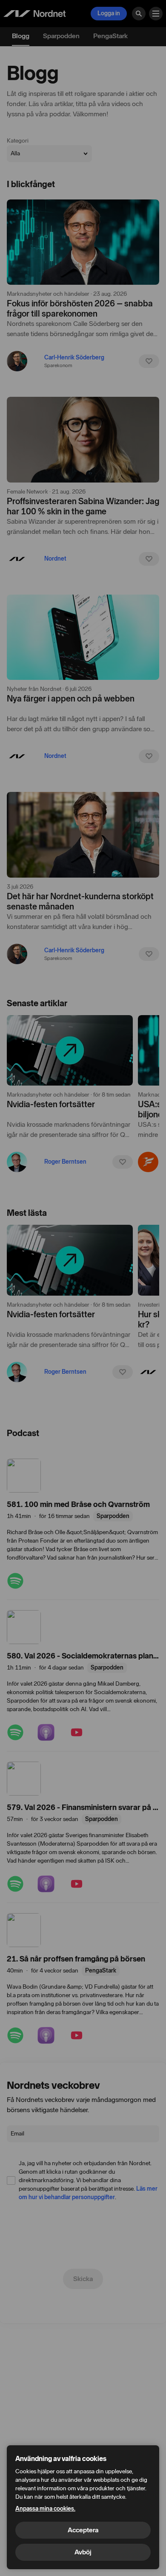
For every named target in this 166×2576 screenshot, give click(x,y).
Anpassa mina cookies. (45, 2509)
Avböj (83, 2552)
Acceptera (83, 2530)
